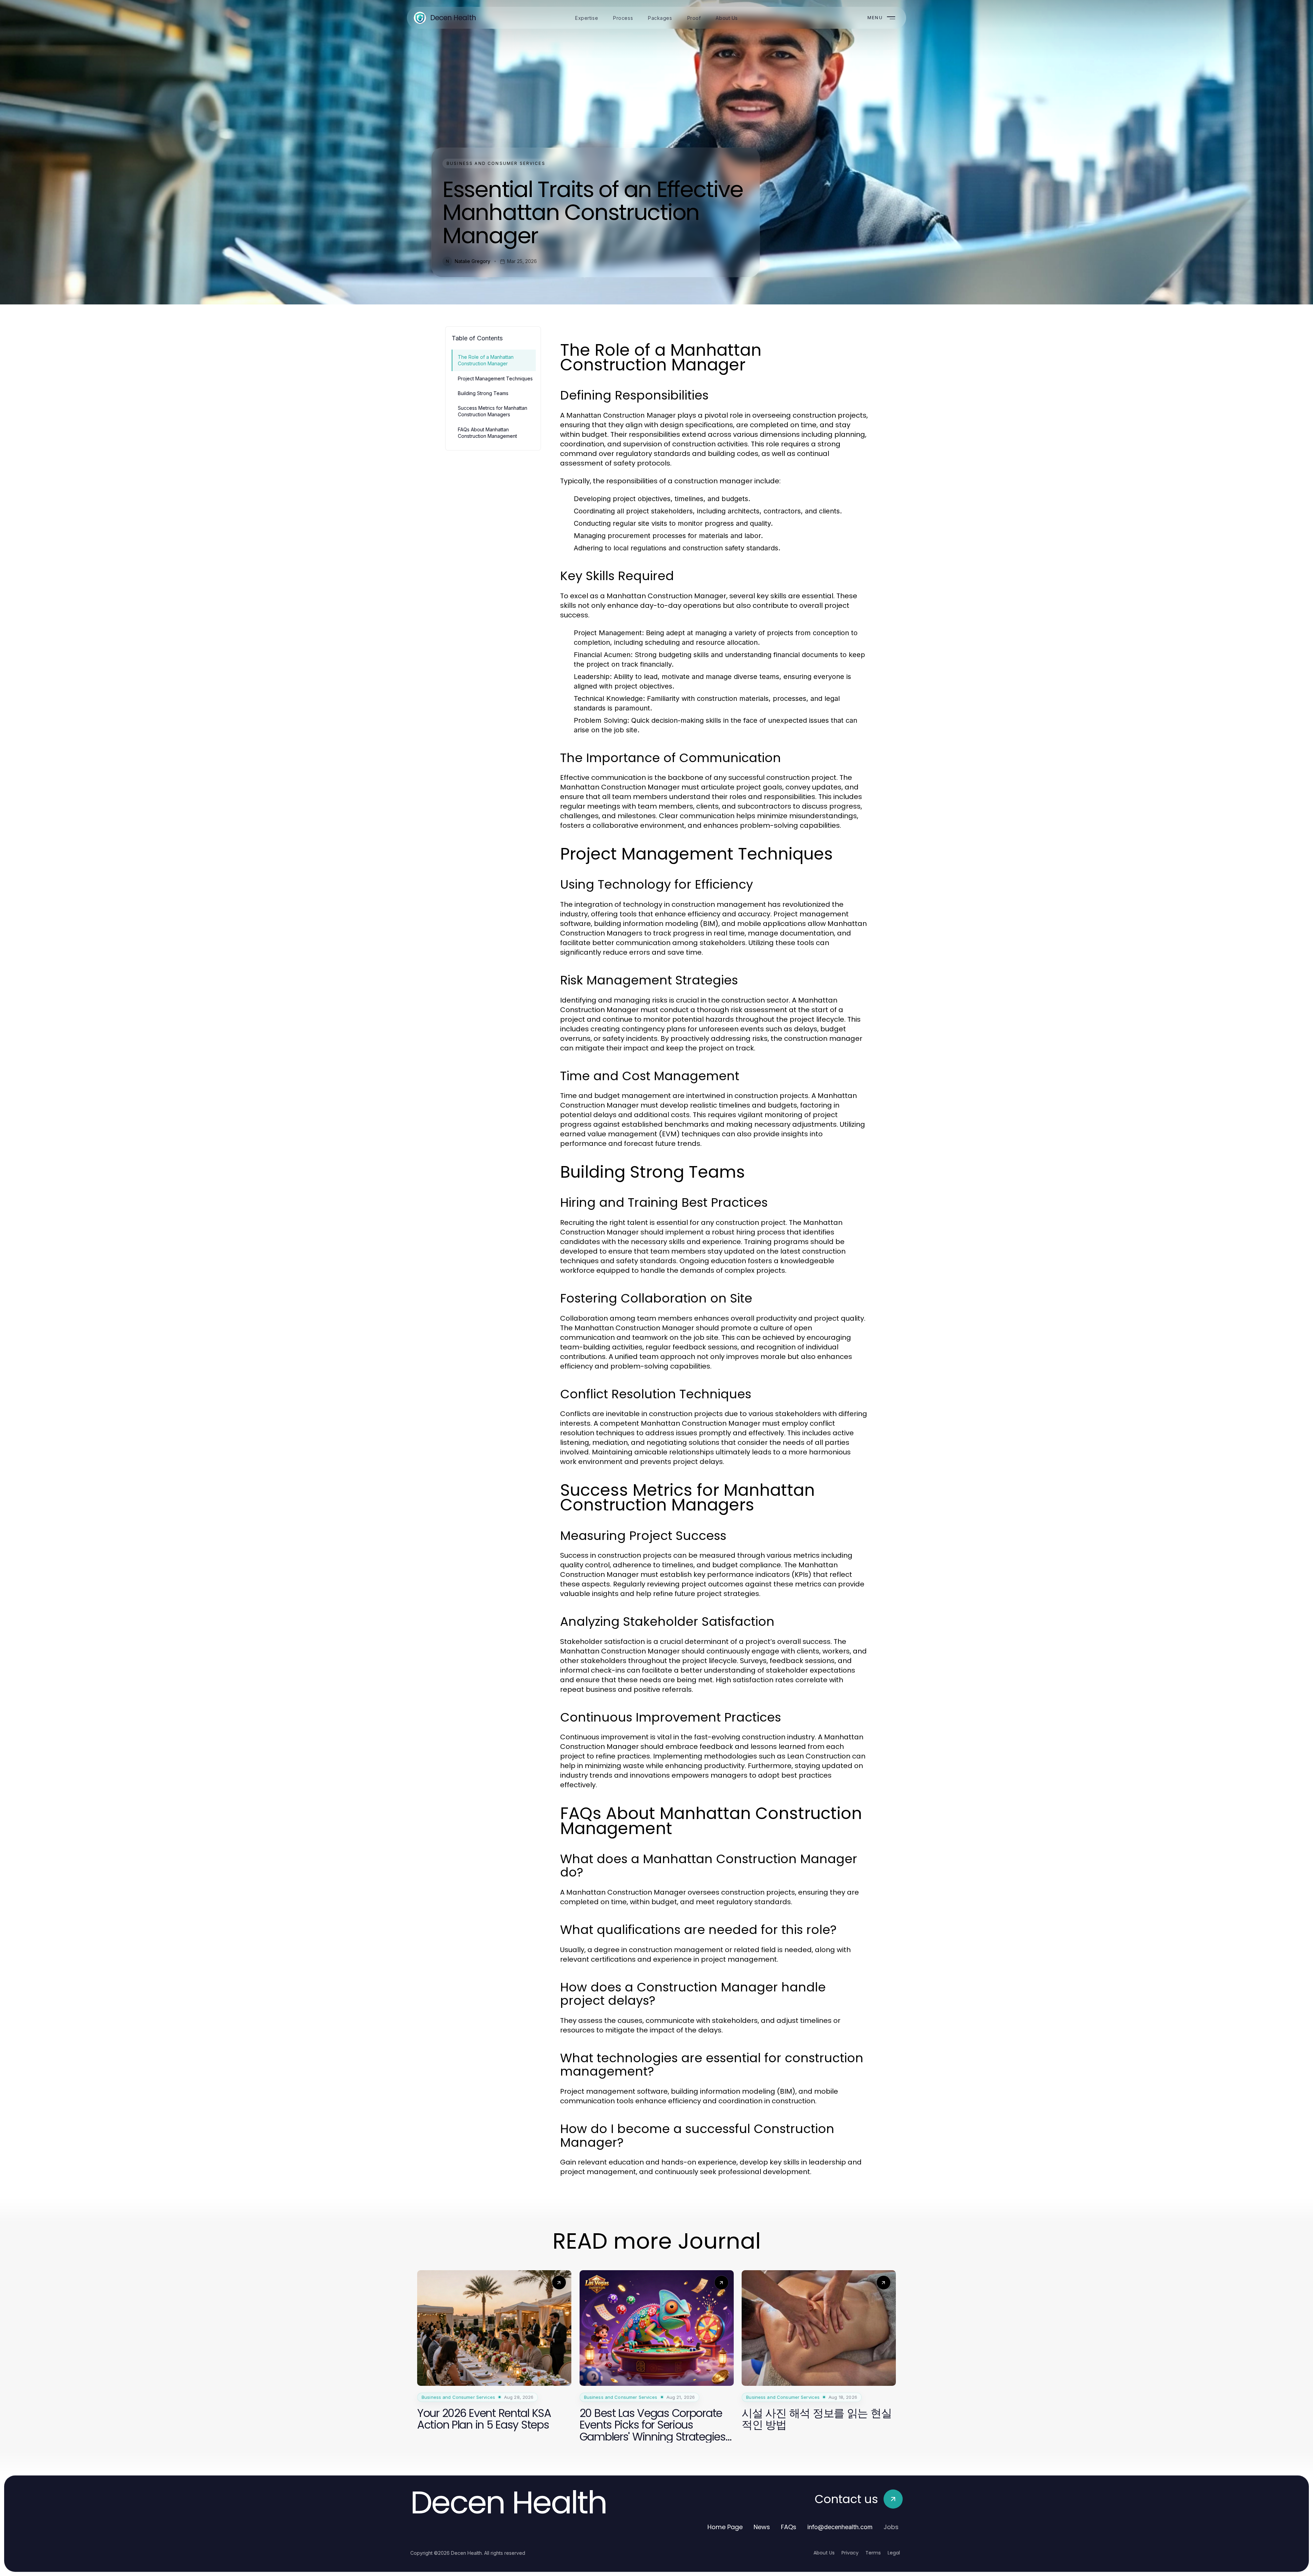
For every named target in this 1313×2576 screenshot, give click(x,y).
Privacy (850, 2553)
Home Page (725, 2527)
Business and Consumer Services (496, 163)
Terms (873, 2553)
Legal (894, 2553)
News (762, 2527)
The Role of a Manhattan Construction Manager (486, 360)
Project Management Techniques (495, 378)
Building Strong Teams (483, 393)
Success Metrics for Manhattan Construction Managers (493, 411)
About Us (824, 2553)
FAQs (789, 2527)
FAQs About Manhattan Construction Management (487, 433)
